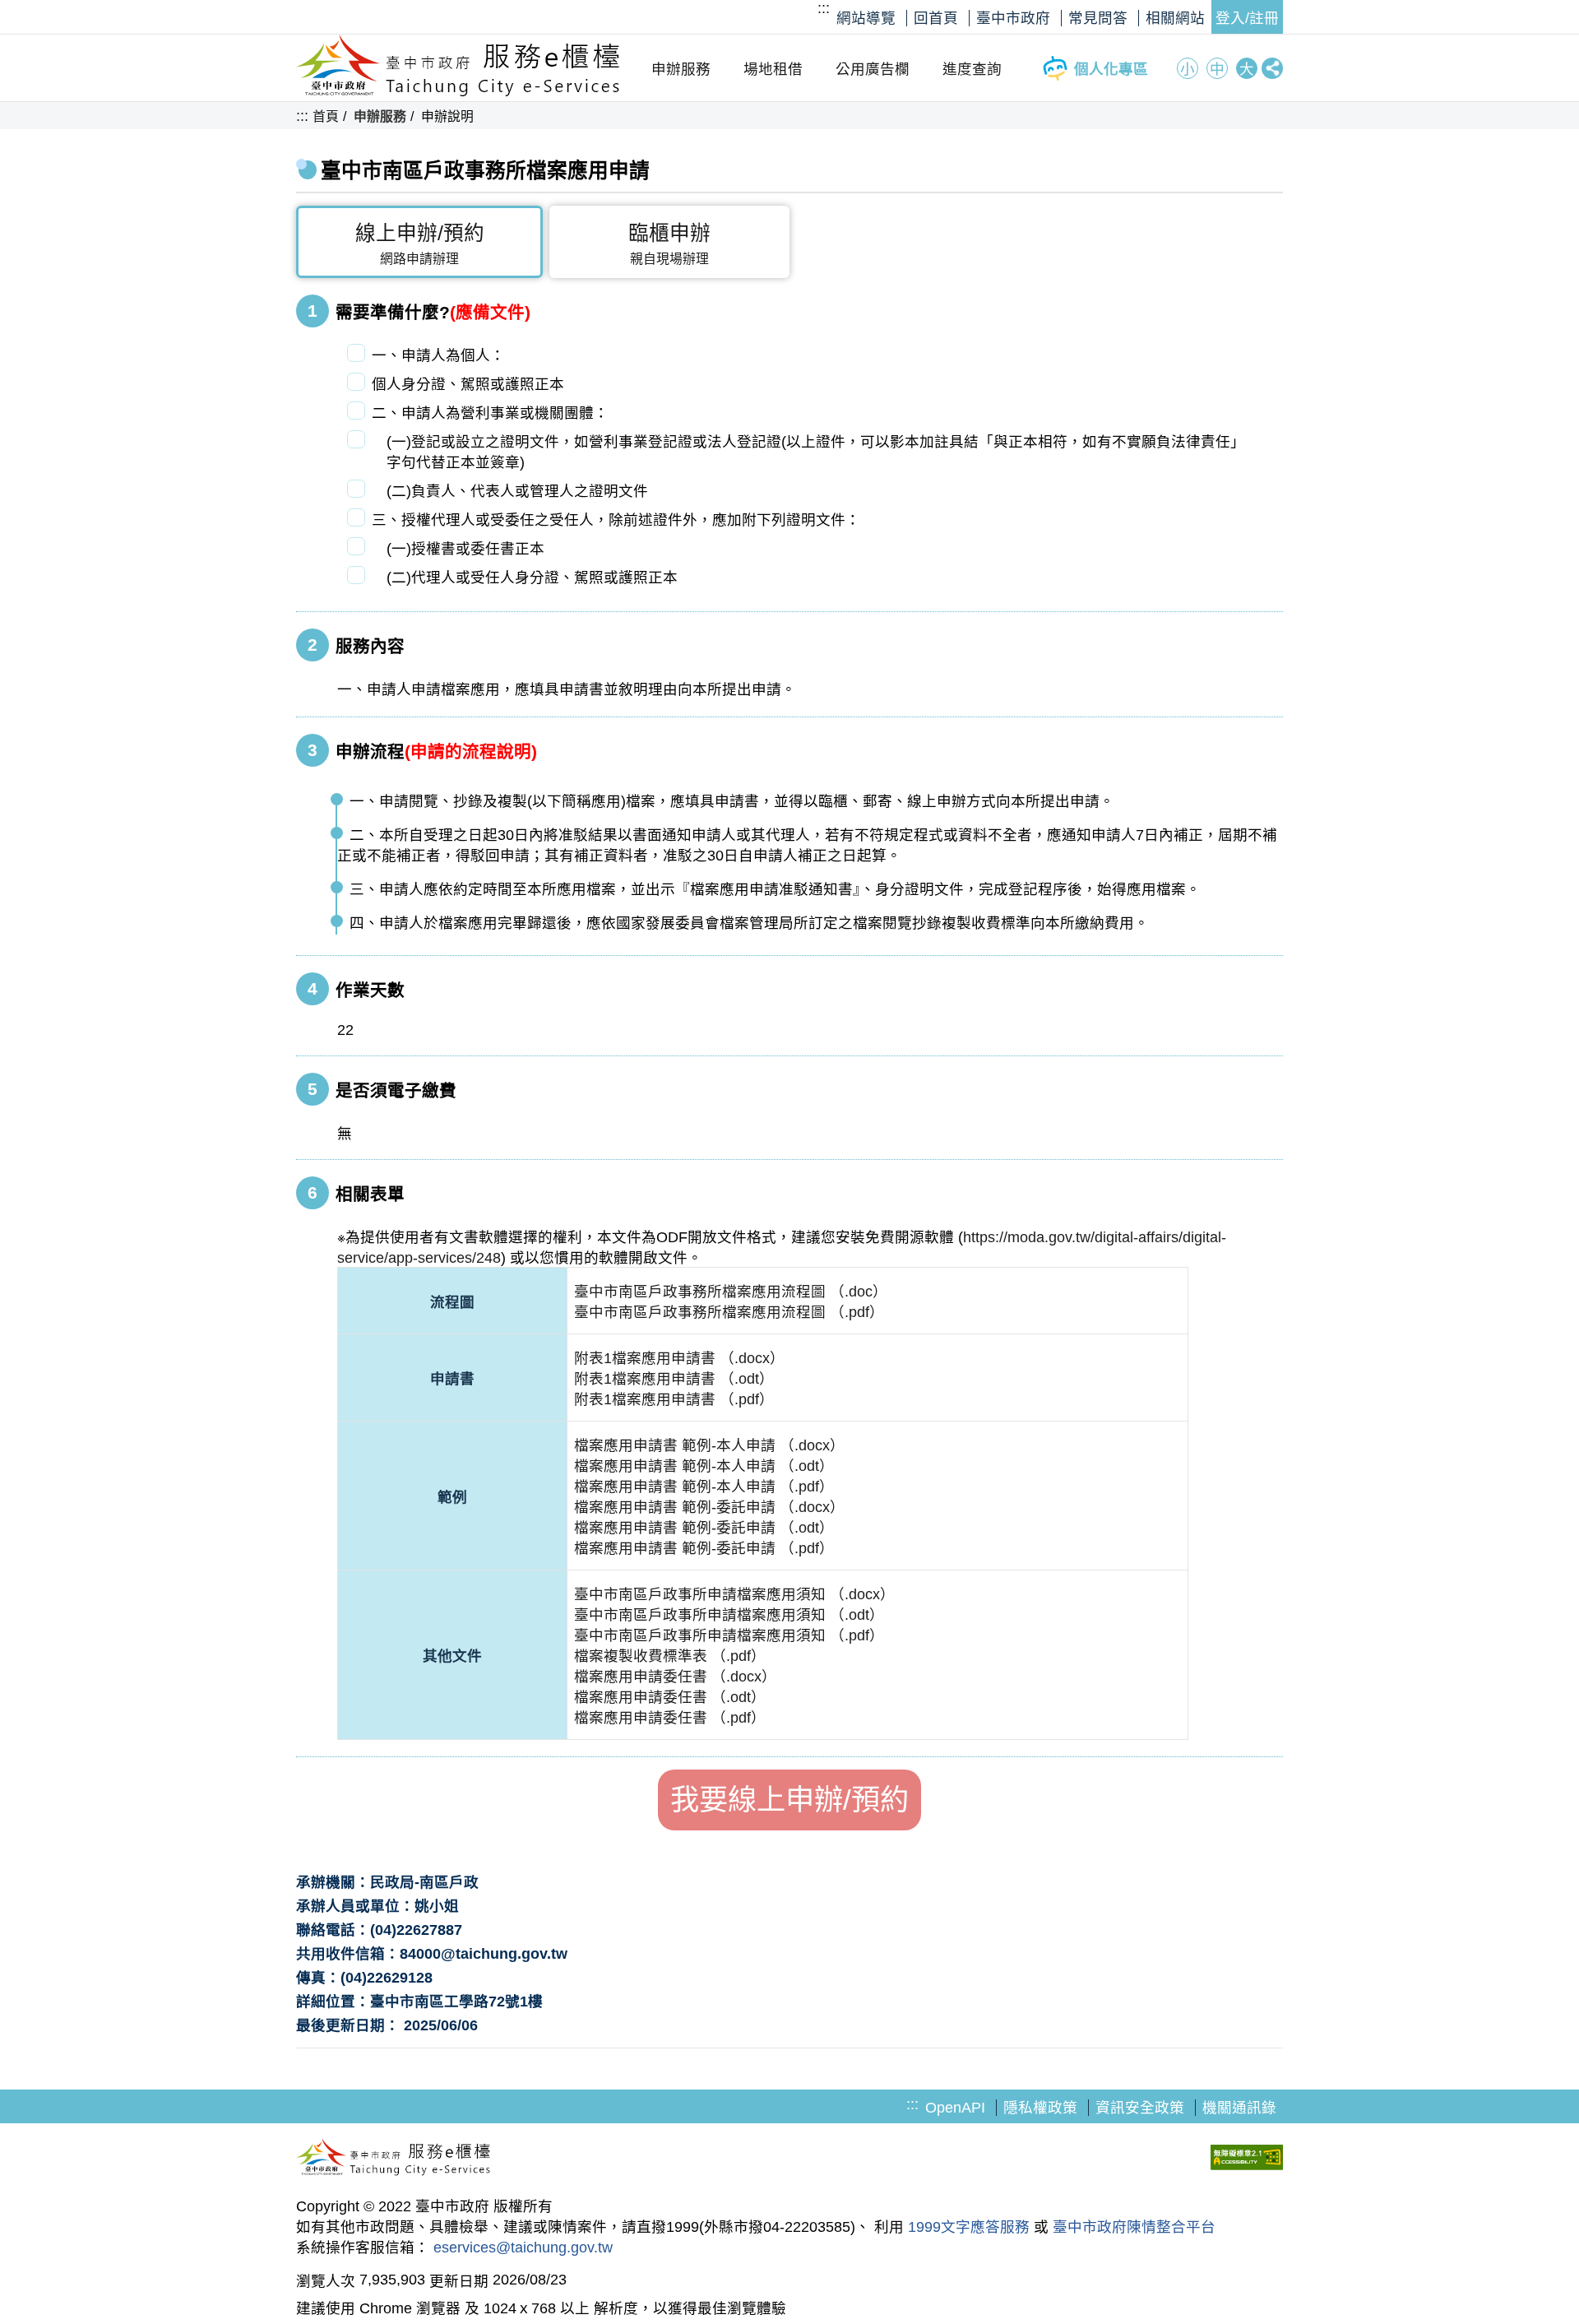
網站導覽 (866, 18)
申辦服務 (681, 69)
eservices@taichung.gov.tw (523, 2247)
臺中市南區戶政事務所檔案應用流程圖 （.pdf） (729, 1312)
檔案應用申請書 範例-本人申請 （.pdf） (704, 1487)
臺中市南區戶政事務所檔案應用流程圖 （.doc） (731, 1292)
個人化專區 (1111, 69)
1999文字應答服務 (969, 2227)
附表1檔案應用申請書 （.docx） (679, 1358)
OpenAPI (955, 2108)
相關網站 (1175, 18)
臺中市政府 (1013, 18)
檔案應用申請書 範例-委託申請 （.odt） (704, 1528)
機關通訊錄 (1239, 2108)
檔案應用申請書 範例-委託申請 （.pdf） (704, 1548)
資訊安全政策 (1140, 2108)
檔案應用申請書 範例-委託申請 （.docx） (709, 1507)
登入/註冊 (1247, 18)
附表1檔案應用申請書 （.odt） (674, 1379)
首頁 (326, 116)
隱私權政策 (1040, 2108)
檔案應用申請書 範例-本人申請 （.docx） (709, 1445)
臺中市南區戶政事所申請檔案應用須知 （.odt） (729, 1615)
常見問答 (1098, 18)
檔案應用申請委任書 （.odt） (670, 1697)
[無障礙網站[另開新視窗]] (1247, 2159)
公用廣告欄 (873, 69)
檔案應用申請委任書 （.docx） (675, 1677)
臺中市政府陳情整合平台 (1134, 2227)
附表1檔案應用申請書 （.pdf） (674, 1399)
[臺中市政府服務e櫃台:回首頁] (458, 92)
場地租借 (773, 69)
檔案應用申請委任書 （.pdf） (670, 1718)
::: (824, 8)
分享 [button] (1272, 68)
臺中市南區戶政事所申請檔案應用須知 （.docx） (734, 1594)
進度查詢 (972, 69)
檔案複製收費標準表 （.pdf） (670, 1656)
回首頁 (936, 18)
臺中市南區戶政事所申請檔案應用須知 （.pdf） (729, 1635)
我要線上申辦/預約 (789, 1800)
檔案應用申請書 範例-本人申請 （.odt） (704, 1466)
